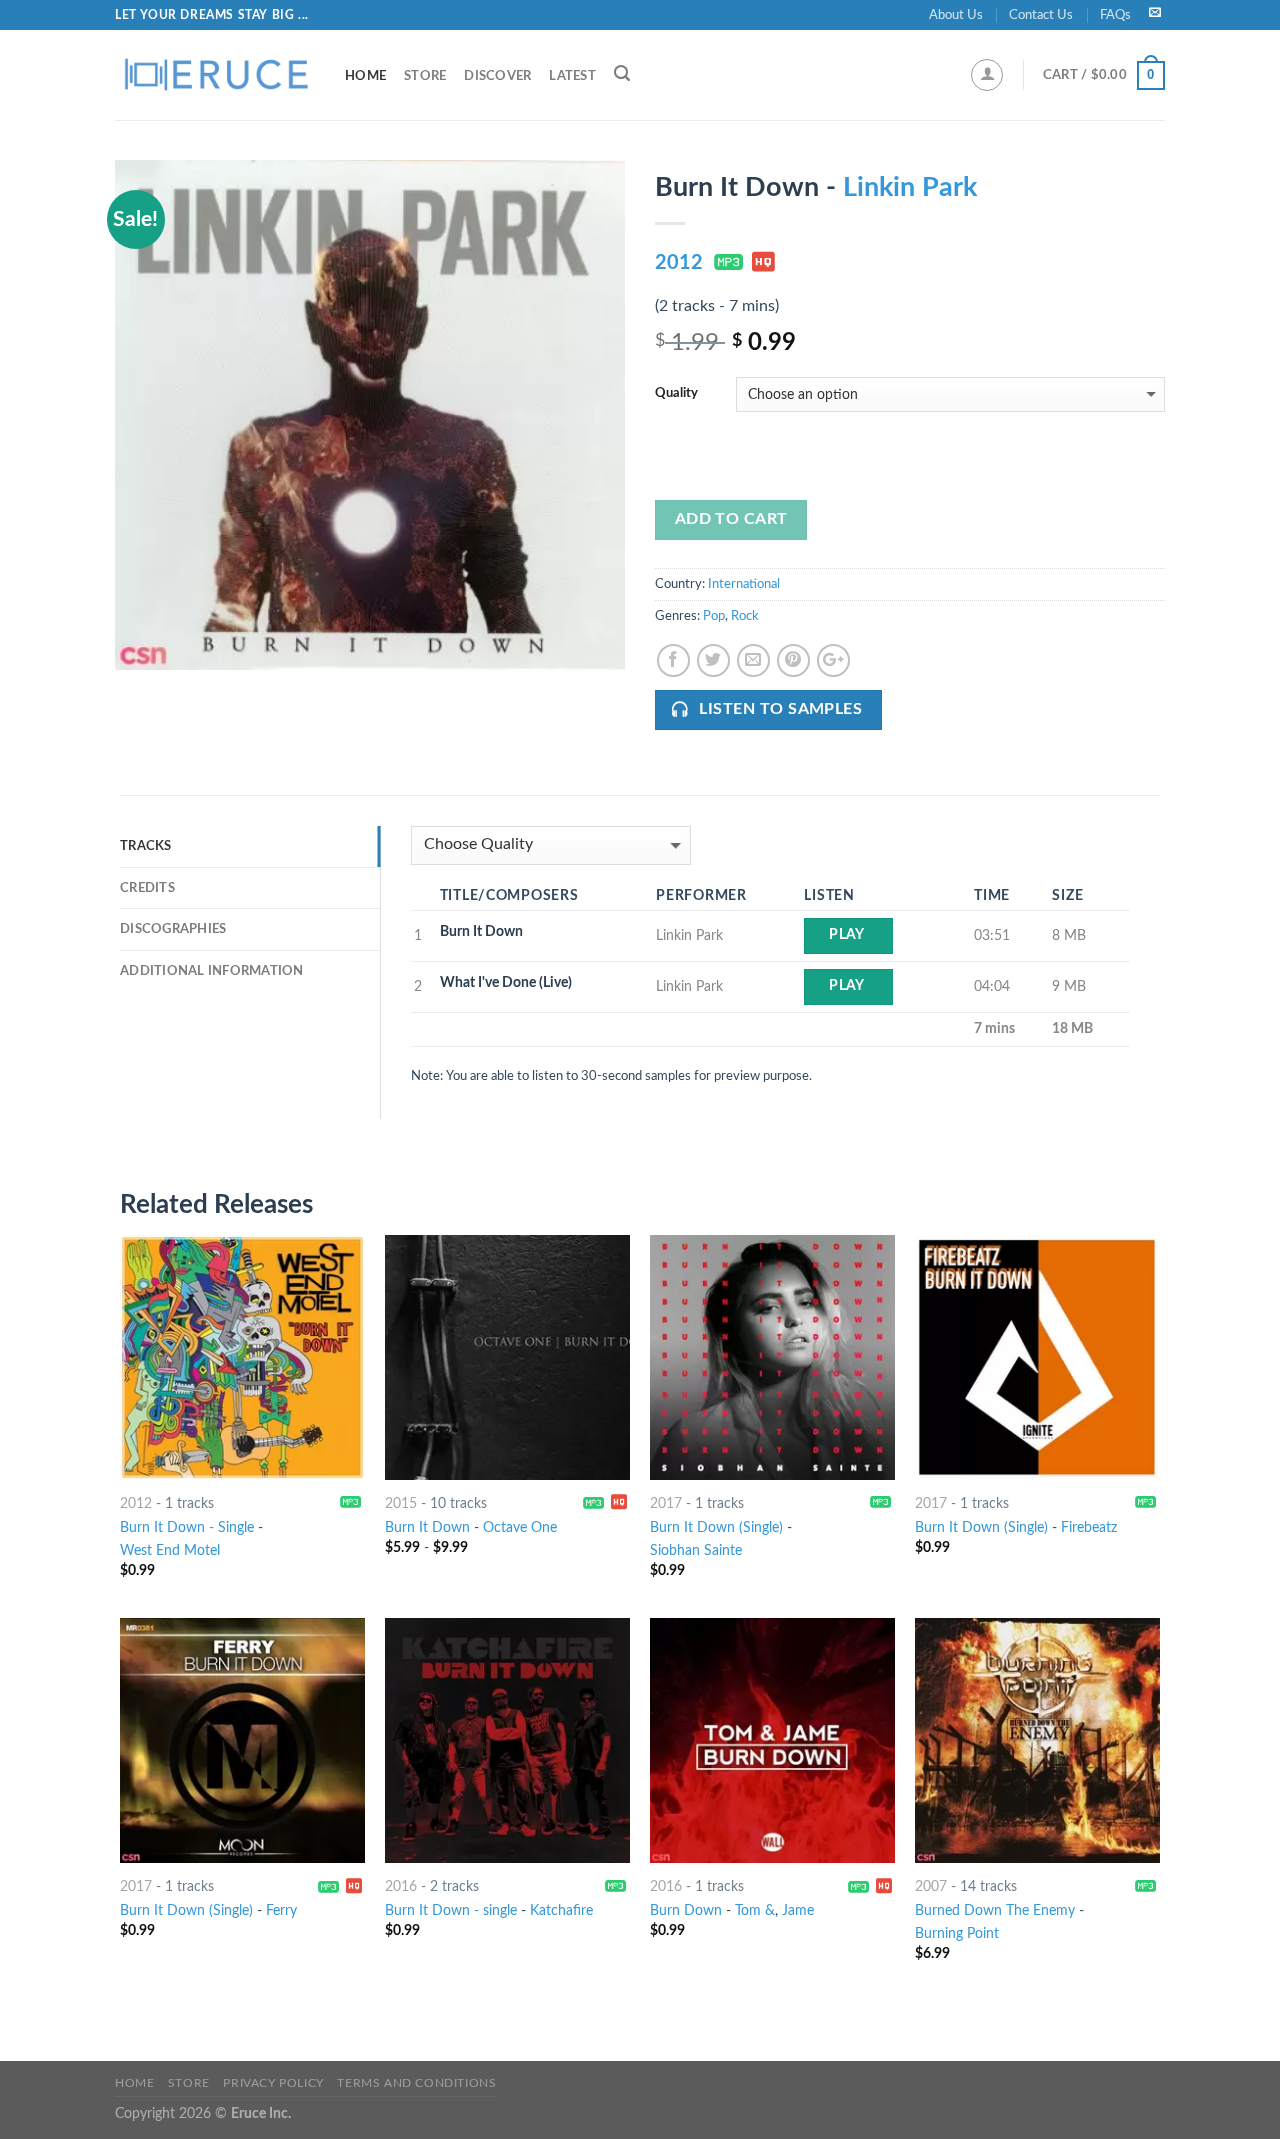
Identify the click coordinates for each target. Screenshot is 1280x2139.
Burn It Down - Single (187, 1527)
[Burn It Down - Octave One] (507, 1357)
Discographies (173, 929)
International (744, 584)
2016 (401, 1886)
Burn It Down (427, 1527)
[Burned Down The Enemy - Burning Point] (1037, 1740)
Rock (745, 616)
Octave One (520, 1527)
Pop (714, 616)
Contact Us (1041, 15)
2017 (666, 1503)
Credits (147, 888)
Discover (497, 76)
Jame (798, 1910)
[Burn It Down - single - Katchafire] (507, 1740)
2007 (931, 1886)
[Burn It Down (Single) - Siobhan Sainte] (772, 1357)
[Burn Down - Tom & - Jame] (772, 1740)
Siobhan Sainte (696, 1550)
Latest (572, 76)
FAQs (1115, 15)
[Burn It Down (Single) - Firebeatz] (1037, 1357)
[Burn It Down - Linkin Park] (370, 415)
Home (365, 76)
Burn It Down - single (451, 1910)
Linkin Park (910, 187)
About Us (956, 15)
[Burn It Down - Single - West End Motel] (242, 1357)
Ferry (281, 1910)
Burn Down (686, 1910)
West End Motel (170, 1550)
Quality (676, 393)
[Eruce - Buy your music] (215, 75)
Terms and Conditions (416, 2083)
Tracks (146, 846)
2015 (401, 1503)
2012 (679, 263)
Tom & (755, 1910)
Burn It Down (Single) (716, 1527)
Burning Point (957, 1933)
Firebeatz (1089, 1527)
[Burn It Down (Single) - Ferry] (242, 1740)
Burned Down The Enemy (995, 1910)
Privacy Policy (273, 2083)
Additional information (212, 971)
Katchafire (561, 1910)
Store (425, 76)
